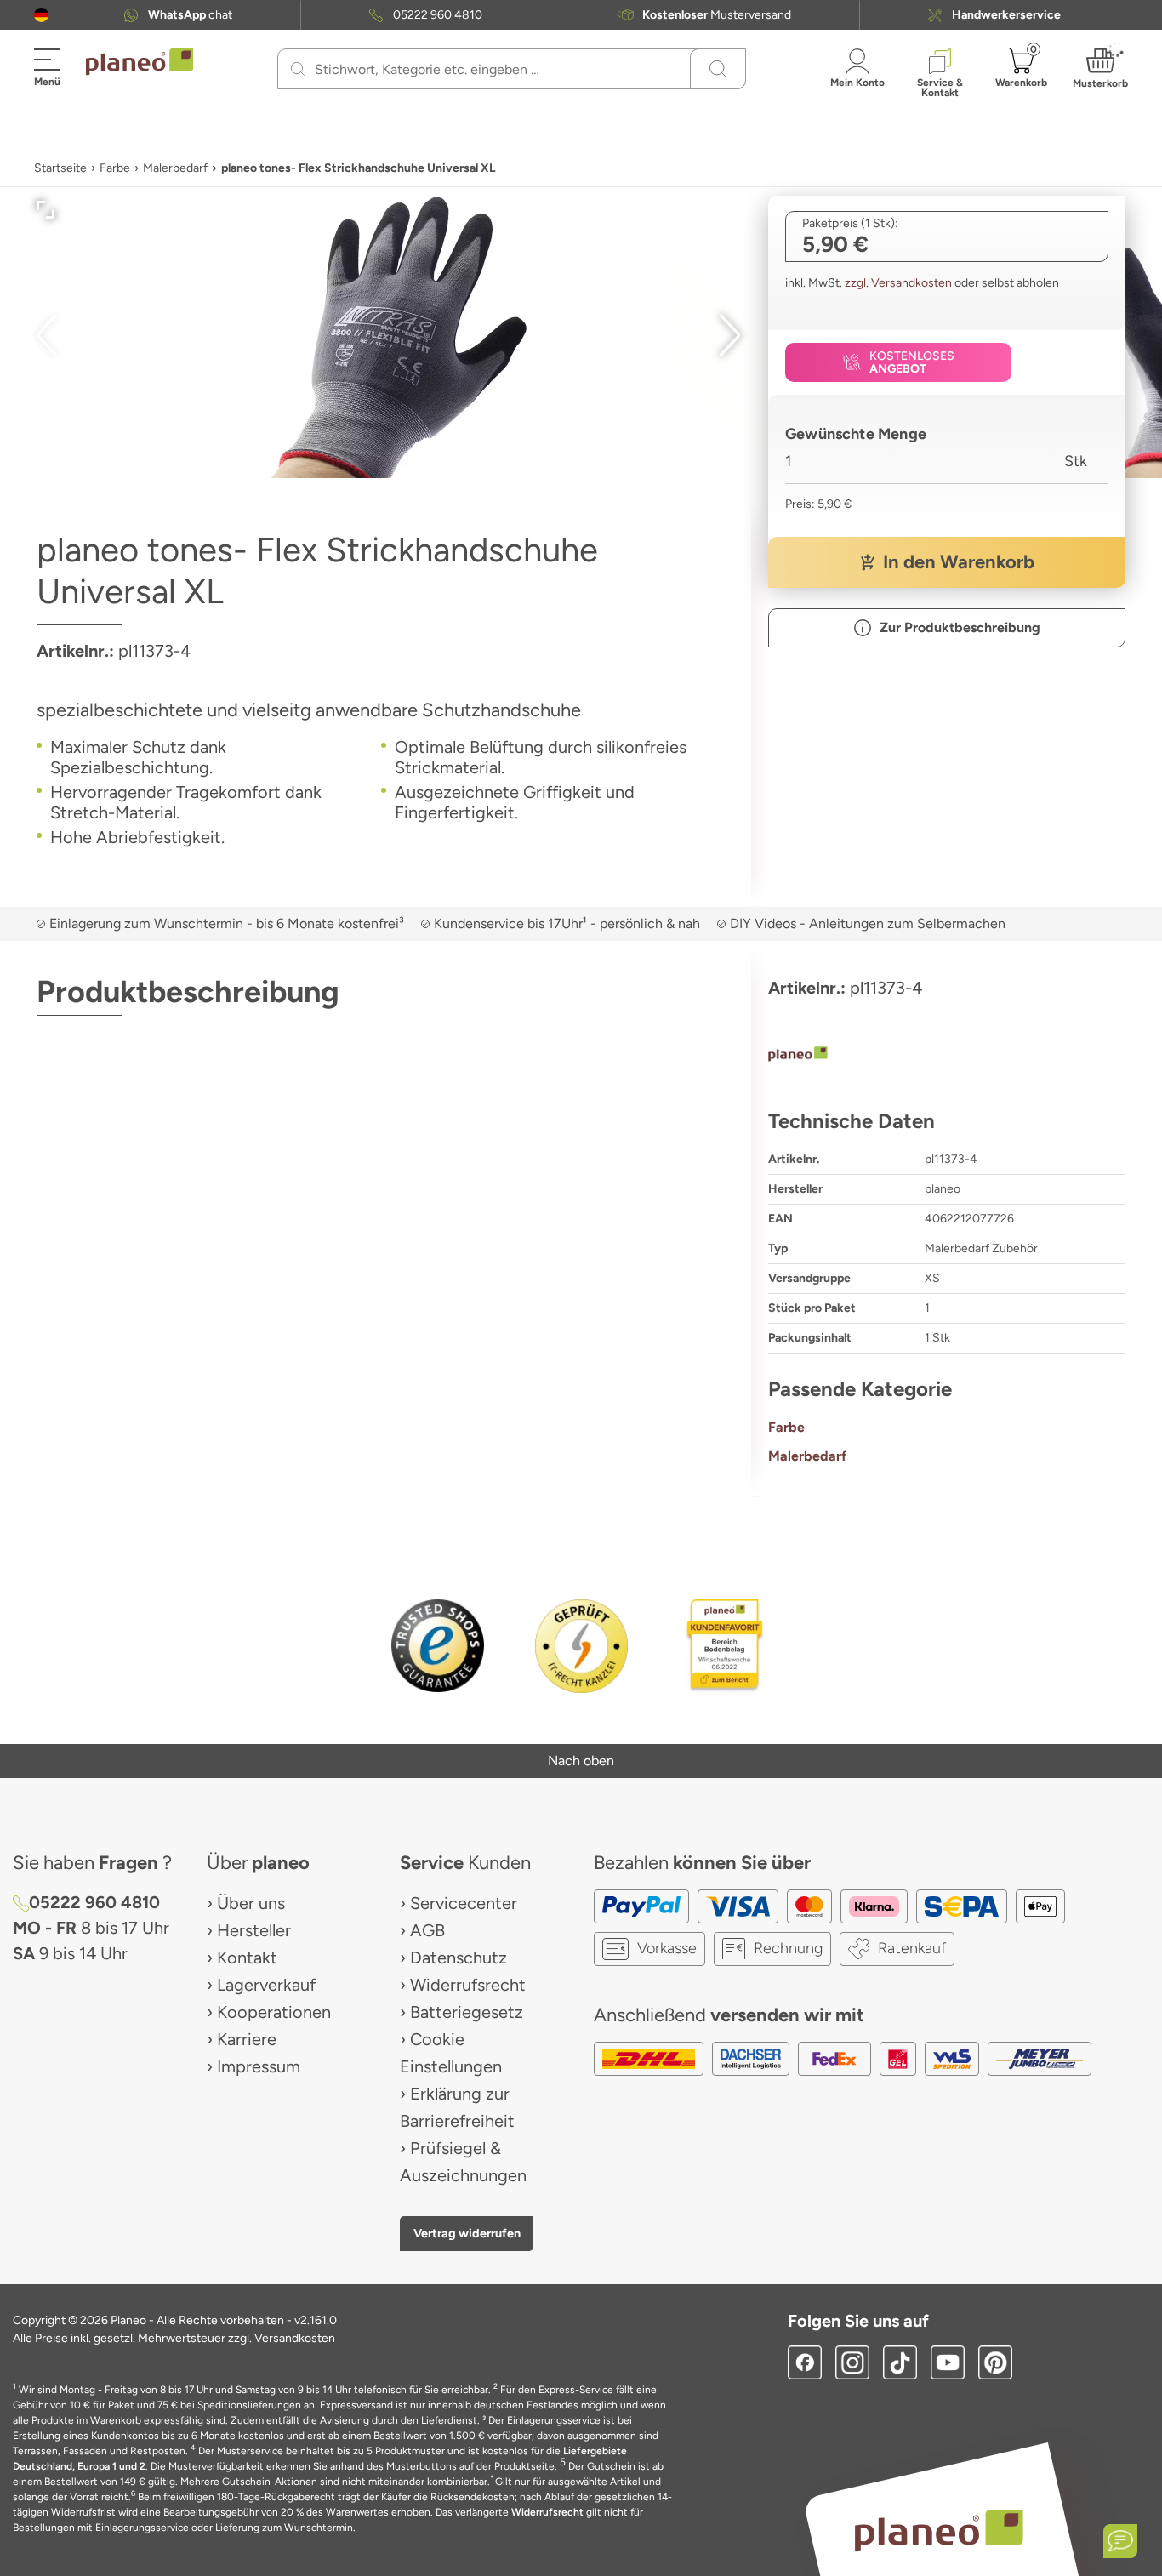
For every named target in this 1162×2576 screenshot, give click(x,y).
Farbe (115, 168)
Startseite (60, 168)
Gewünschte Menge (856, 434)
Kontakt (247, 1958)
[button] (41, 15)
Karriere (247, 2039)
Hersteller (254, 1930)
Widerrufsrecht (468, 1985)
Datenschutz (459, 1958)
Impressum (259, 2066)
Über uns (251, 1903)
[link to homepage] (140, 62)
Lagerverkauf (266, 1985)
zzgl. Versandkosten (898, 283)
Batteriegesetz (467, 2012)
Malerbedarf (175, 168)
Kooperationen (274, 2012)
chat (190, 15)
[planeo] (947, 1056)
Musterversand (717, 15)
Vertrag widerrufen (467, 2233)
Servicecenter (464, 1903)
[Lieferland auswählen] (41, 15)
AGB (427, 1930)
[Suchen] (298, 69)
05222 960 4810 (438, 15)
